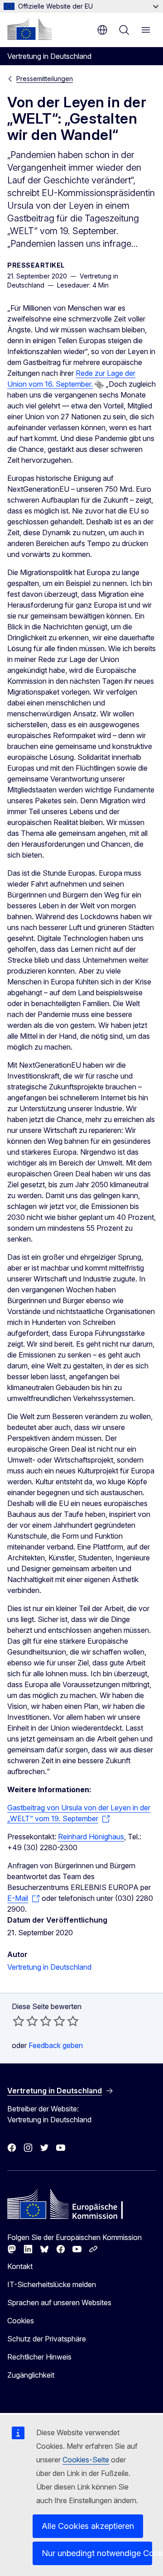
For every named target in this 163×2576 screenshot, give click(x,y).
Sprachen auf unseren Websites (59, 2303)
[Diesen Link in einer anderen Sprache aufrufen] (99, 385)
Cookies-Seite (86, 2460)
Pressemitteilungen (45, 79)
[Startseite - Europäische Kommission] (29, 29)
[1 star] (19, 2021)
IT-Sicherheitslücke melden (52, 2284)
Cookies (21, 2321)
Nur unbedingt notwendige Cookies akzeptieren (97, 2553)
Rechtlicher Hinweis (39, 2357)
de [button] (102, 30)
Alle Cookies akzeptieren (88, 2526)
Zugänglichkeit (31, 2375)
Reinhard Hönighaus (91, 1837)
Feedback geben (56, 2045)
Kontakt (20, 2266)
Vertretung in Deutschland (49, 1967)
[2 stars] (25, 2021)
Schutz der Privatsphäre (47, 2339)
